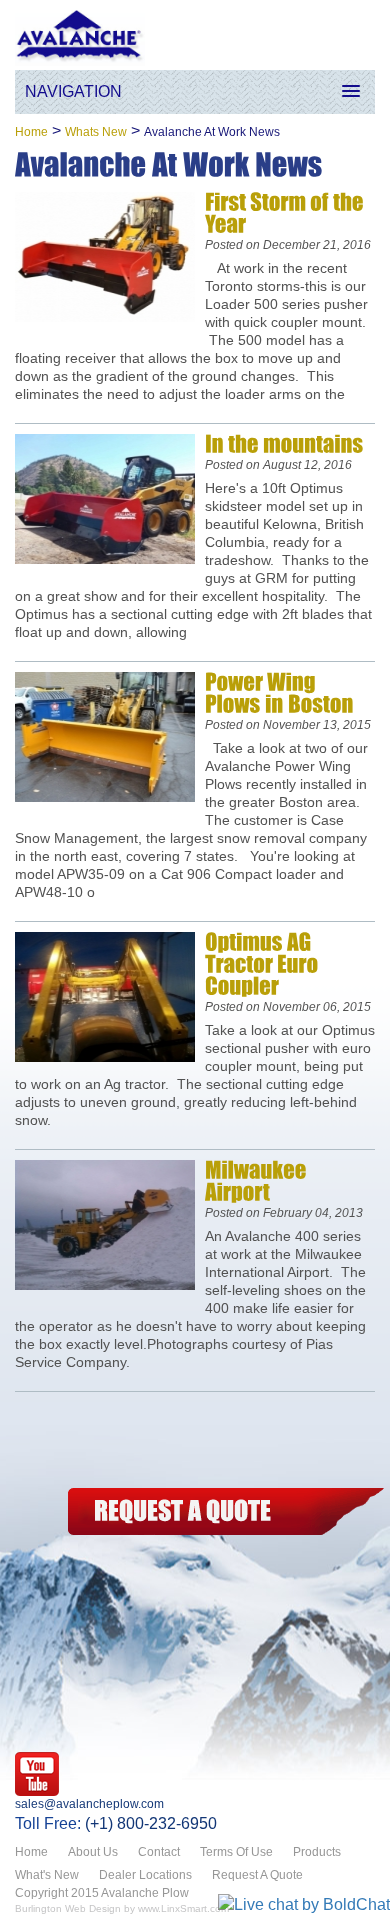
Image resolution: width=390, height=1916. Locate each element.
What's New (47, 1875)
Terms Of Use (236, 1852)
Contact (159, 1852)
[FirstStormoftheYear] (286, 212)
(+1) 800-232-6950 (151, 1823)
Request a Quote (223, 1511)
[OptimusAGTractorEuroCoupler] (263, 963)
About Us (93, 1852)
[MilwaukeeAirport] (258, 1180)
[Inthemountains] (284, 443)
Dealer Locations (145, 1875)
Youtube (37, 1774)
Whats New (96, 132)
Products (317, 1852)
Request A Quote (257, 1875)
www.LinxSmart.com (183, 1908)
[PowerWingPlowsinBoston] (279, 692)
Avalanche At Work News (212, 132)
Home (31, 132)
